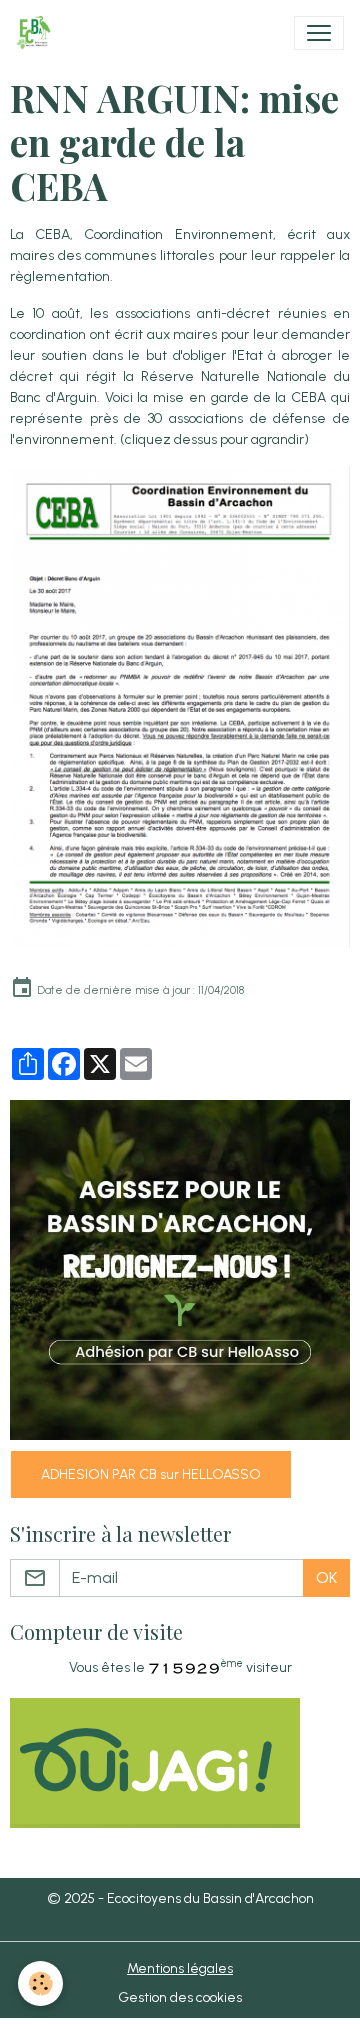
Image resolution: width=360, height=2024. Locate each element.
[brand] (37, 33)
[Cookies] (40, 1983)
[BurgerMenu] (319, 33)
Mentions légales (180, 1968)
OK (326, 1577)
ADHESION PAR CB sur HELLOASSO (151, 1474)
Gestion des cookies (180, 1997)
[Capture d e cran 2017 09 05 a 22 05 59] (180, 706)
